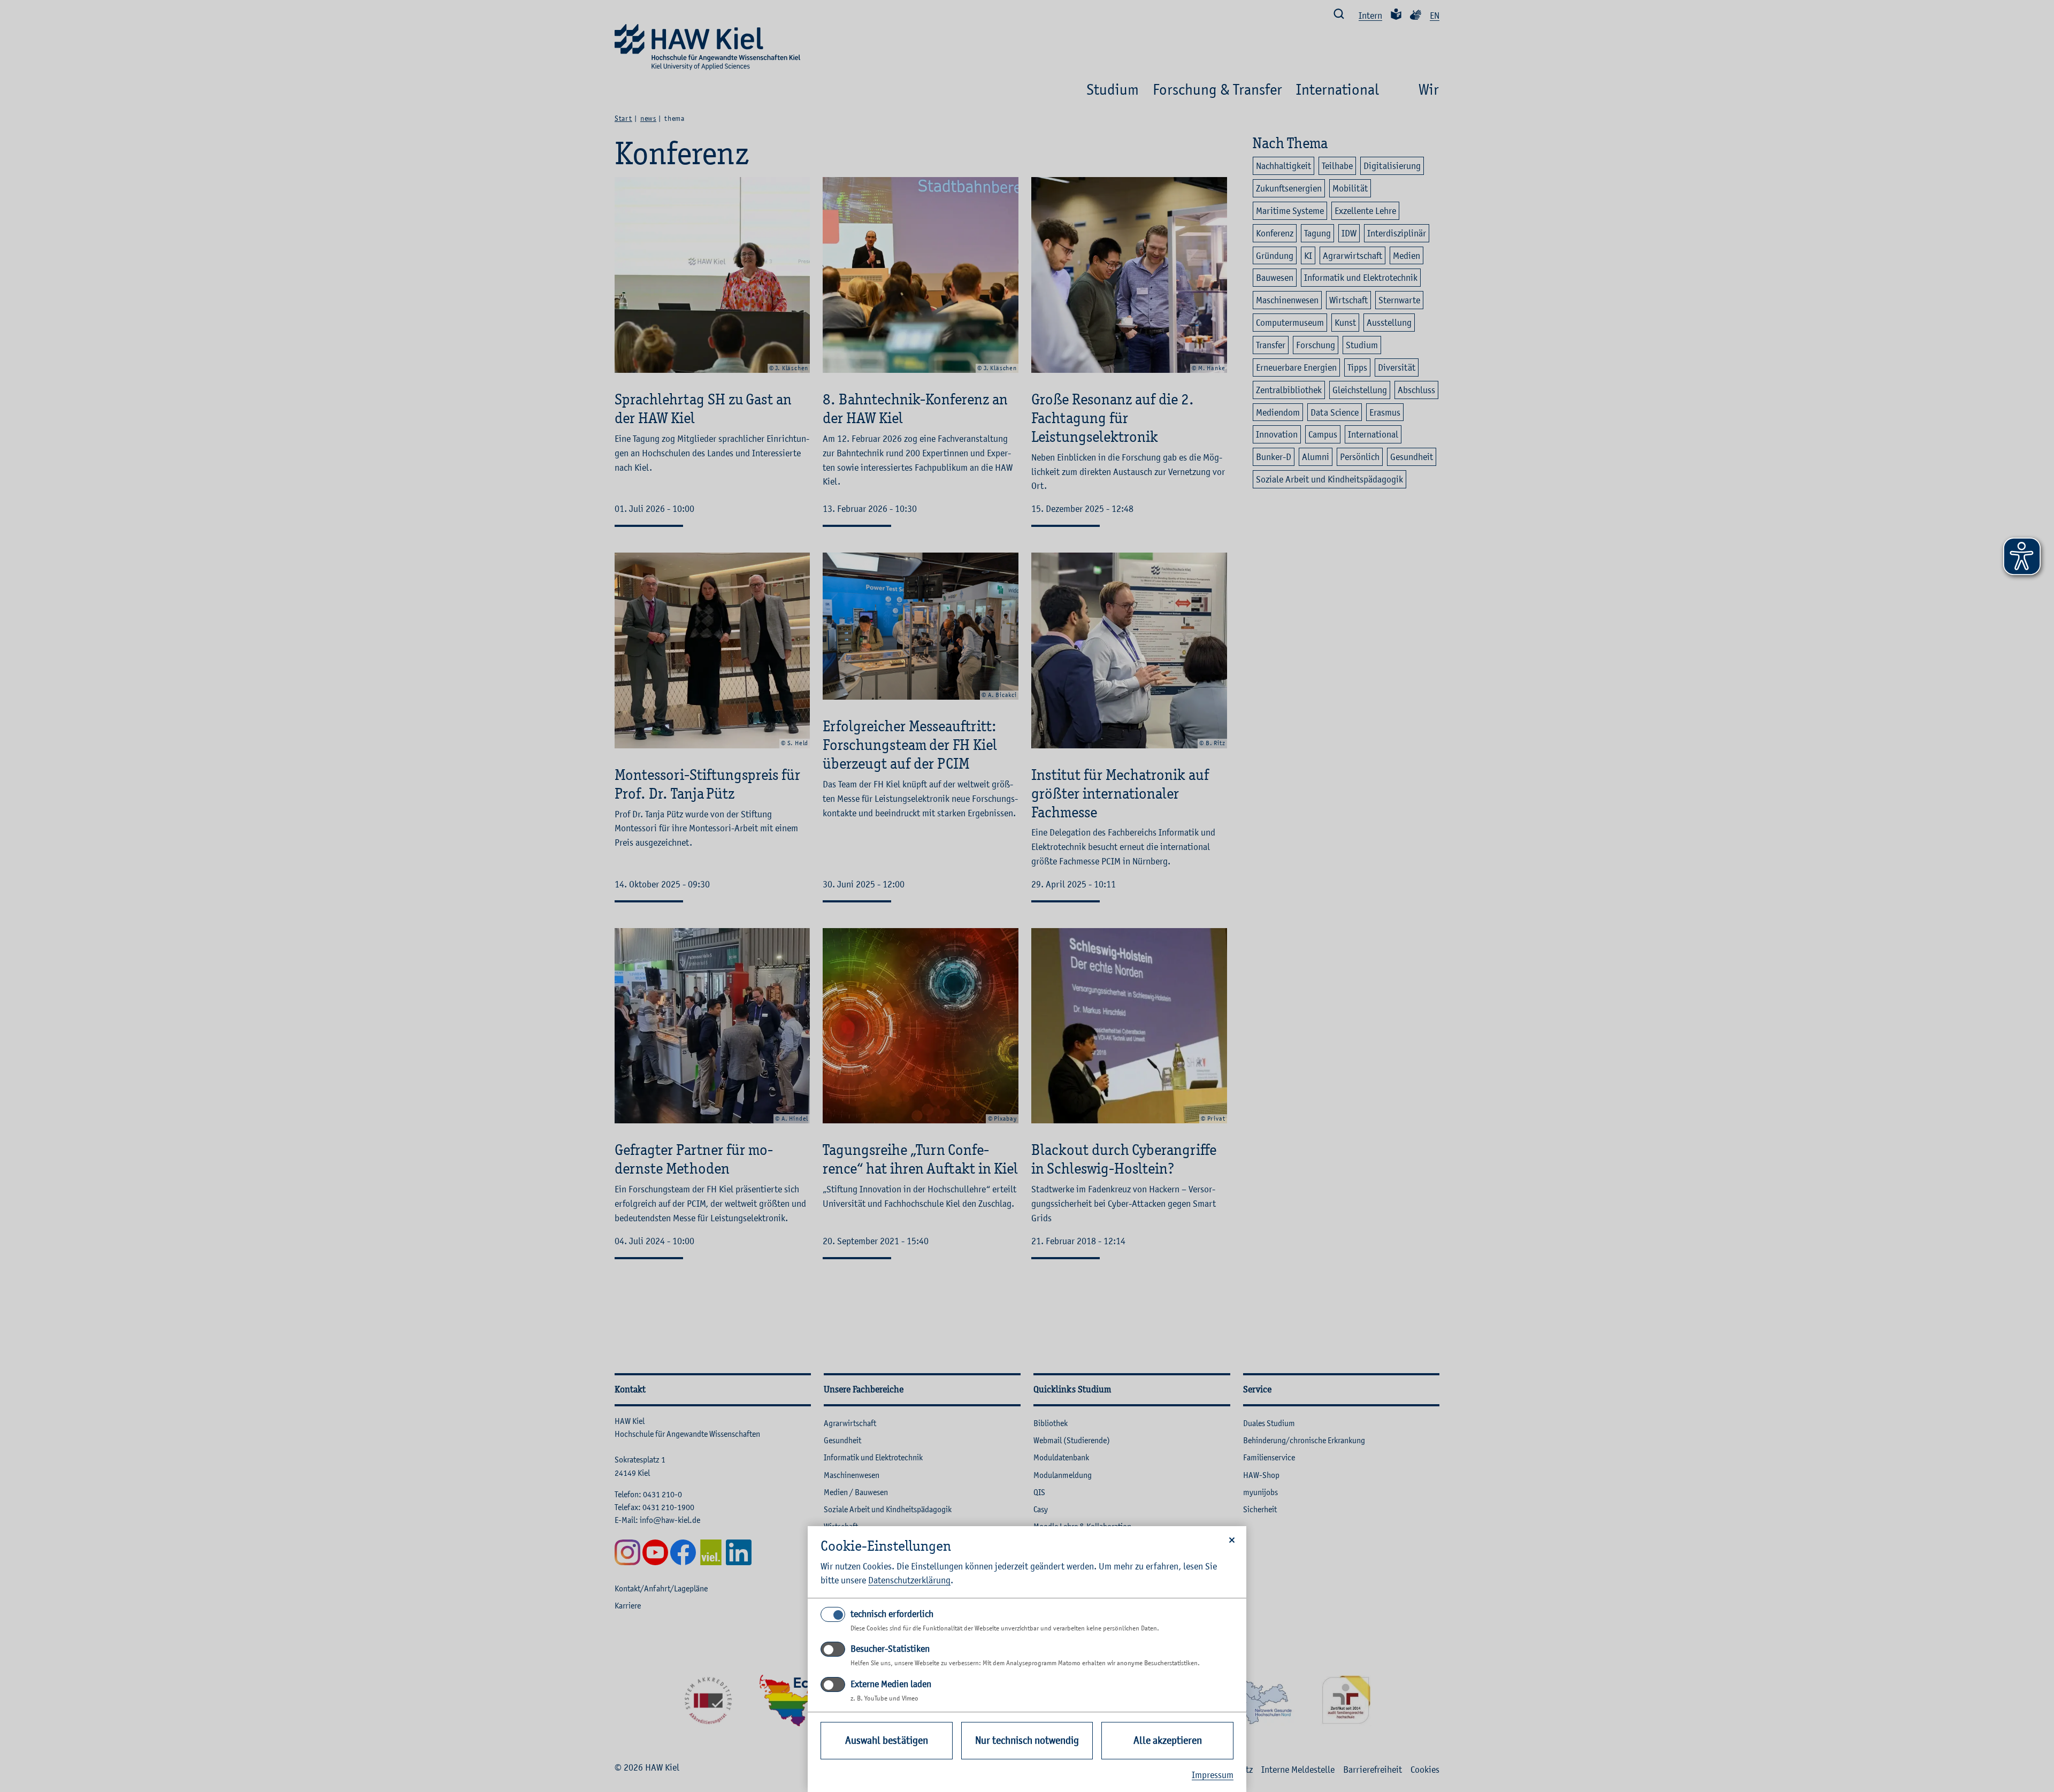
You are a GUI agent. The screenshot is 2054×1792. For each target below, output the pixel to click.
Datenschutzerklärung (909, 1580)
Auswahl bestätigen (887, 1740)
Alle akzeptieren (1168, 1740)
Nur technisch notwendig (1027, 1740)
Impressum (1213, 1775)
